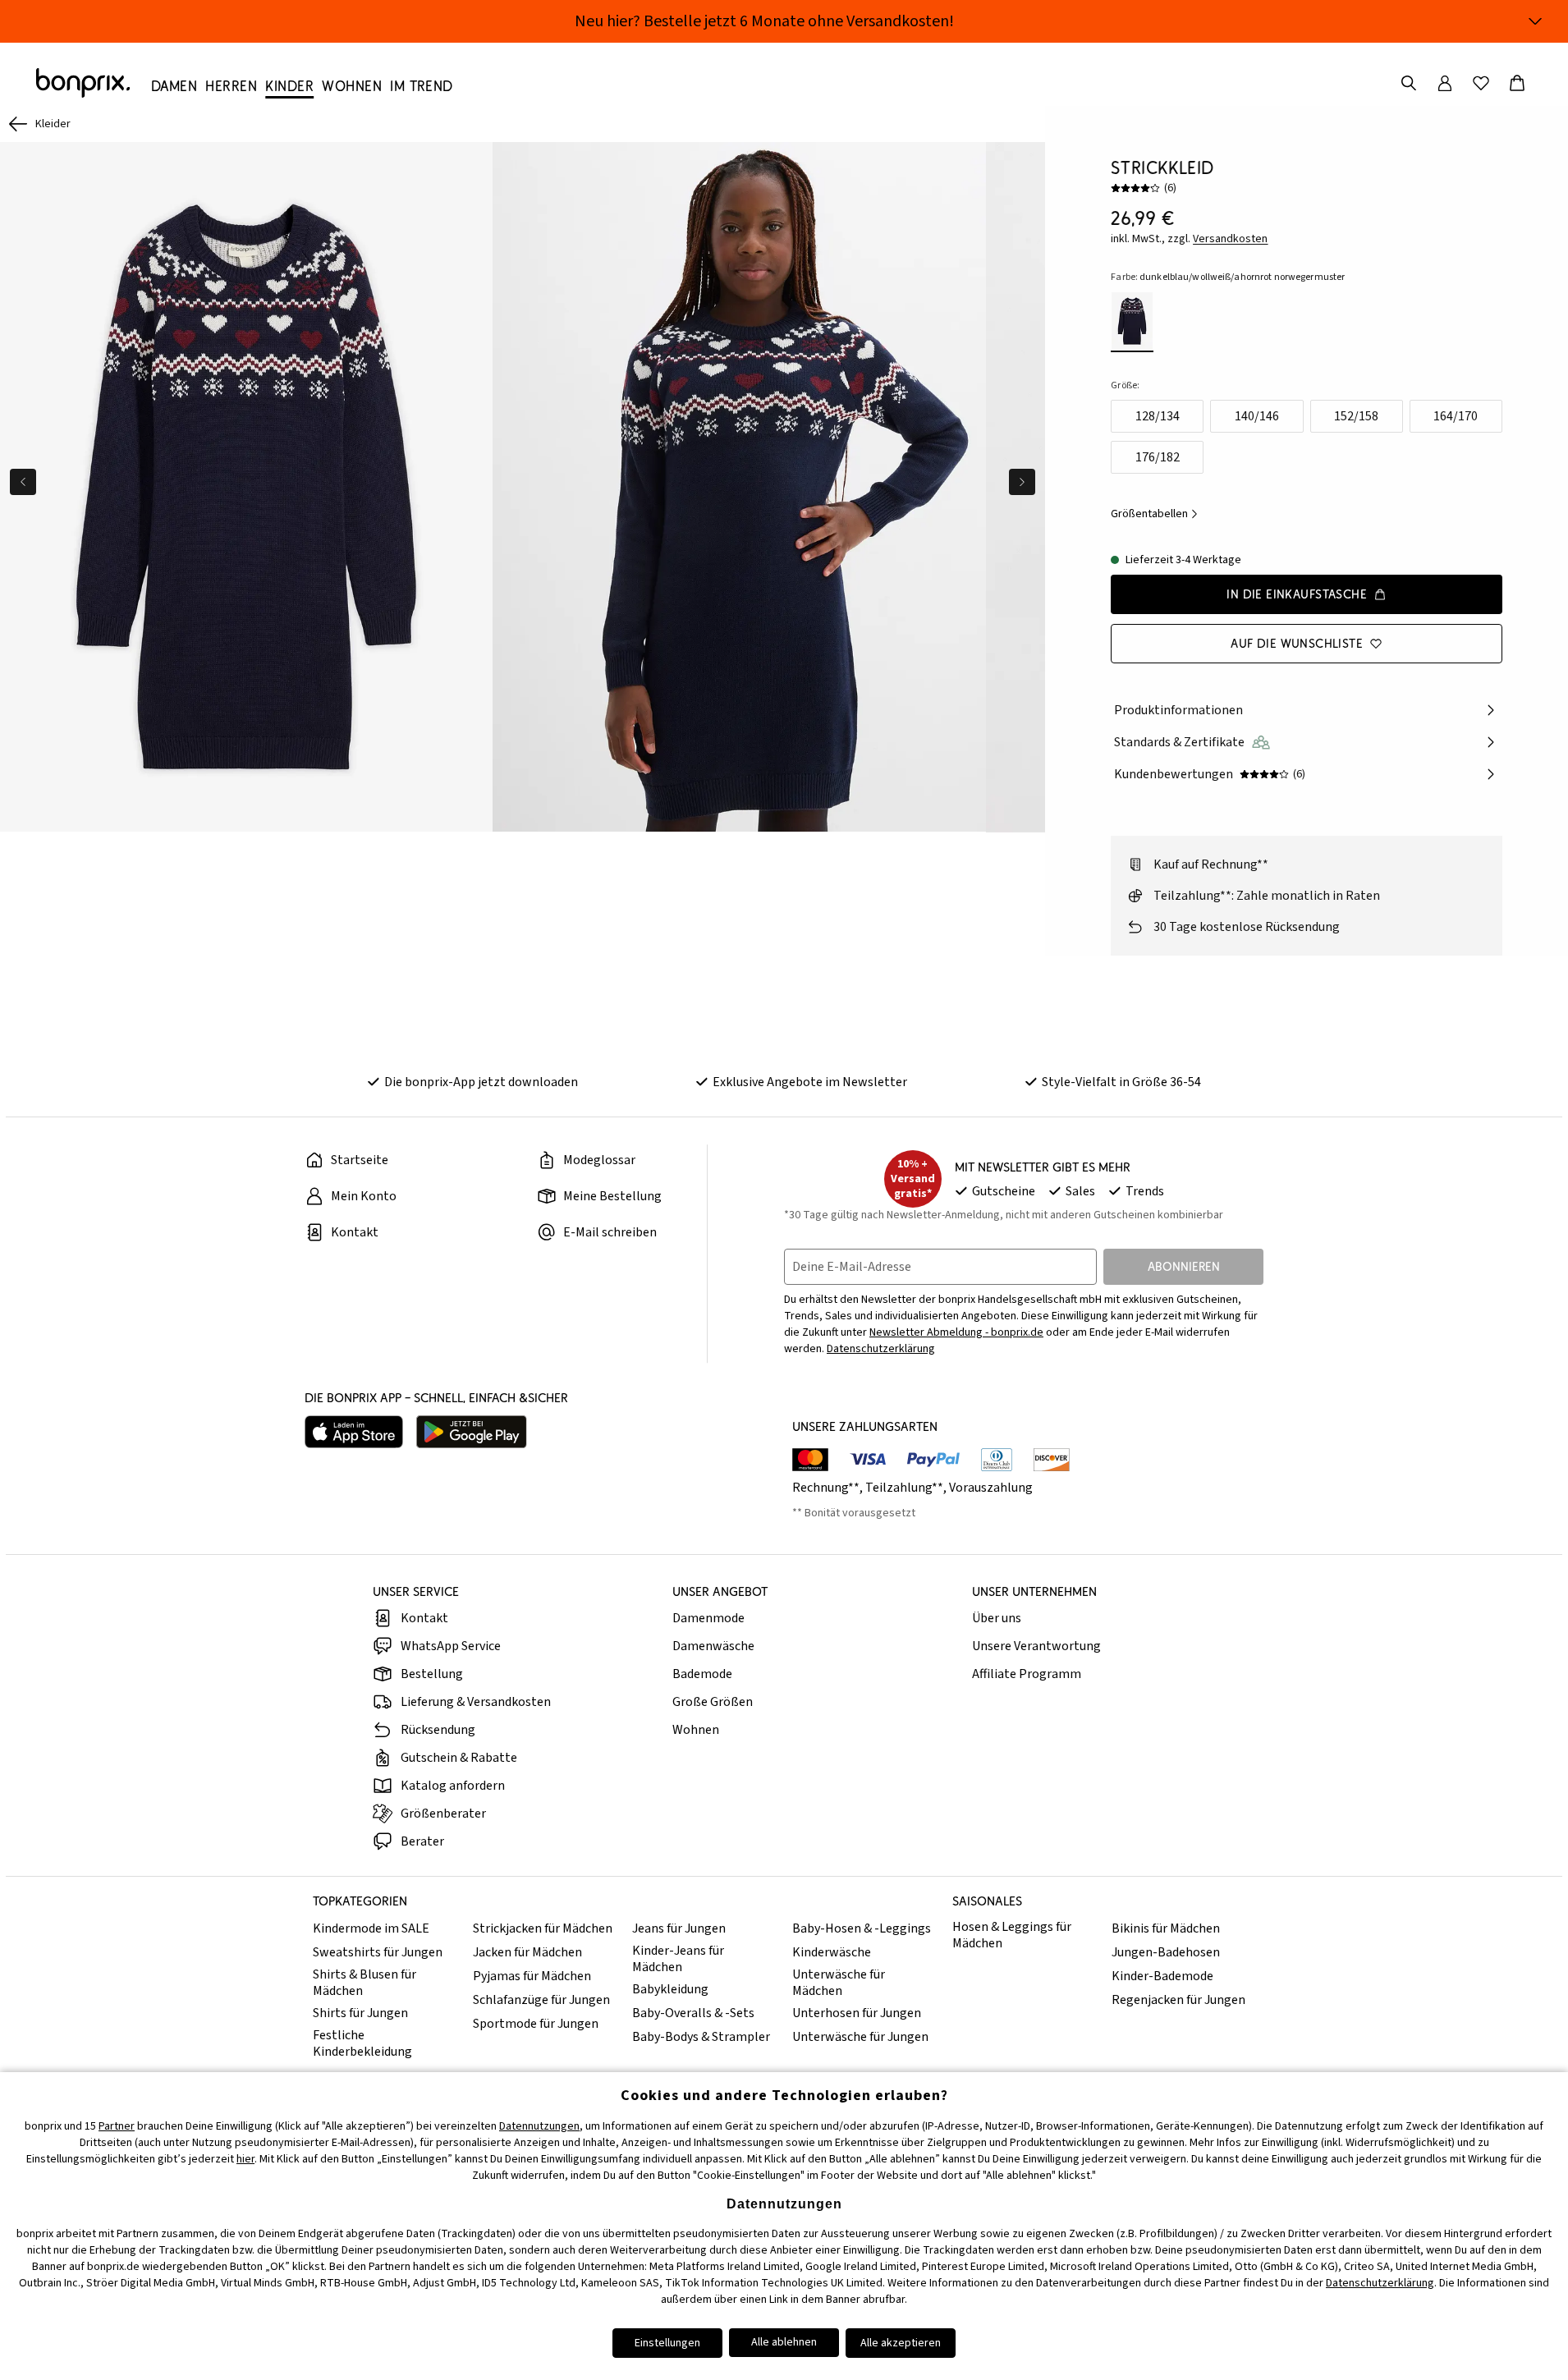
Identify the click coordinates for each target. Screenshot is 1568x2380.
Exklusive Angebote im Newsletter (810, 1082)
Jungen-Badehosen (1166, 1952)
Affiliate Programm (1027, 1674)
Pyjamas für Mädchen (532, 1976)
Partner (117, 2126)
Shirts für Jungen (360, 2013)
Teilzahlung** (904, 1488)
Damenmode (708, 1618)
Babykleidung (670, 1989)
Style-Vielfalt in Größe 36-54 (1121, 1082)
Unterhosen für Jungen (857, 2013)
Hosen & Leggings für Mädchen (1012, 1935)
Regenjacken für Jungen (1178, 2000)
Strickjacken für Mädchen (543, 1928)
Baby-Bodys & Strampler (701, 2037)
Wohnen (696, 1730)
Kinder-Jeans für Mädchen (678, 1959)
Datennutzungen (539, 2126)
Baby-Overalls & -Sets (693, 2013)
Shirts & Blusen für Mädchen (364, 1983)
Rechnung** (826, 1488)
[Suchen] (1409, 83)
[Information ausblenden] (1535, 21)
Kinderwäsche (832, 1952)
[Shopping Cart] (1517, 83)
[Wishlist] (1481, 83)
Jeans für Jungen (679, 1928)
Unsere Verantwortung (1036, 1646)
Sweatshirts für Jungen (378, 1952)
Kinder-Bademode (1162, 1976)
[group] (246, 487)
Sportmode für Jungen (536, 2024)
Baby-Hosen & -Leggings (862, 1928)
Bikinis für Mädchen (1166, 1928)
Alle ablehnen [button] (784, 2342)
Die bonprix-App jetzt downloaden (481, 1082)
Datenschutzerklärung (881, 1349)
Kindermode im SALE (371, 1928)
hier (245, 2159)
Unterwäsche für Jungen (860, 2037)
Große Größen (713, 1702)
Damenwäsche (713, 1646)
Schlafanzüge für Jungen (541, 2000)
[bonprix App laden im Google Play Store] (472, 1432)
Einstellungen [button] (667, 2343)
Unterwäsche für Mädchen (839, 1983)
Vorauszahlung (991, 1488)
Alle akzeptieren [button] (901, 2343)
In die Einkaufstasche (1297, 594)
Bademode (702, 1674)
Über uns (997, 1618)
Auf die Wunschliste (1297, 643)
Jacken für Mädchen (527, 1952)
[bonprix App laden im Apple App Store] (354, 1432)
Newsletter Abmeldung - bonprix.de (956, 1332)
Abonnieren (1184, 1266)
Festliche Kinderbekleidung (362, 2043)
